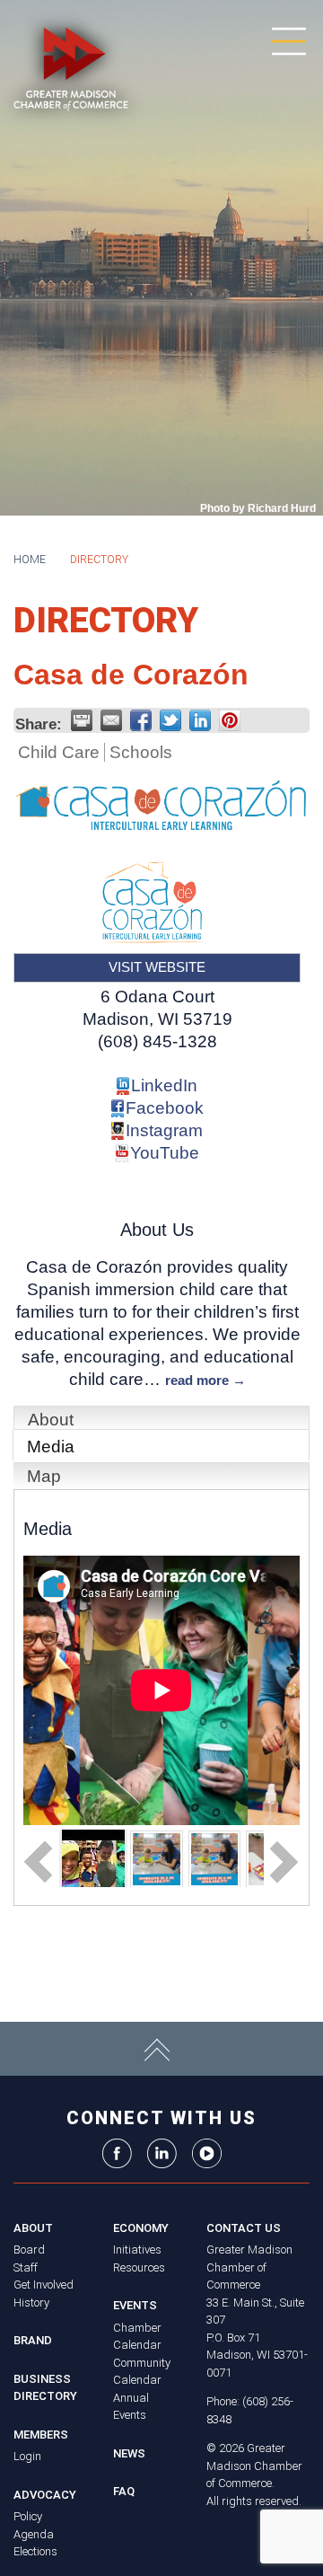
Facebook (165, 1108)
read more (197, 1380)
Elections (35, 2551)
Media (51, 1447)
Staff (26, 2267)
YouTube (165, 1153)
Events (135, 2305)
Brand (33, 2340)
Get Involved (44, 2285)
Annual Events (131, 2407)
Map (44, 1476)
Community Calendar (142, 2372)
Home (30, 560)
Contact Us (244, 2228)
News (129, 2453)
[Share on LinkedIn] (200, 720)
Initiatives (137, 2250)
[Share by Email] (111, 720)
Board (29, 2250)
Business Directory (45, 2388)
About (51, 1420)
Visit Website (157, 967)
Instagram (164, 1130)
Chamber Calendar (137, 2337)
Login (27, 2456)
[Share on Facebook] (141, 720)
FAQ (124, 2491)
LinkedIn (164, 1085)
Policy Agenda (34, 2525)
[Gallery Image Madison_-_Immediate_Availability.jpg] (157, 1858)
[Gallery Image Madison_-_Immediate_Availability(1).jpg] (215, 1858)
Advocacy (45, 2495)
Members (41, 2435)
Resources (139, 2267)
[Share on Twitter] (170, 720)
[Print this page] (82, 720)
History (31, 2303)
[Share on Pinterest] (230, 720)
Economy (141, 2228)
